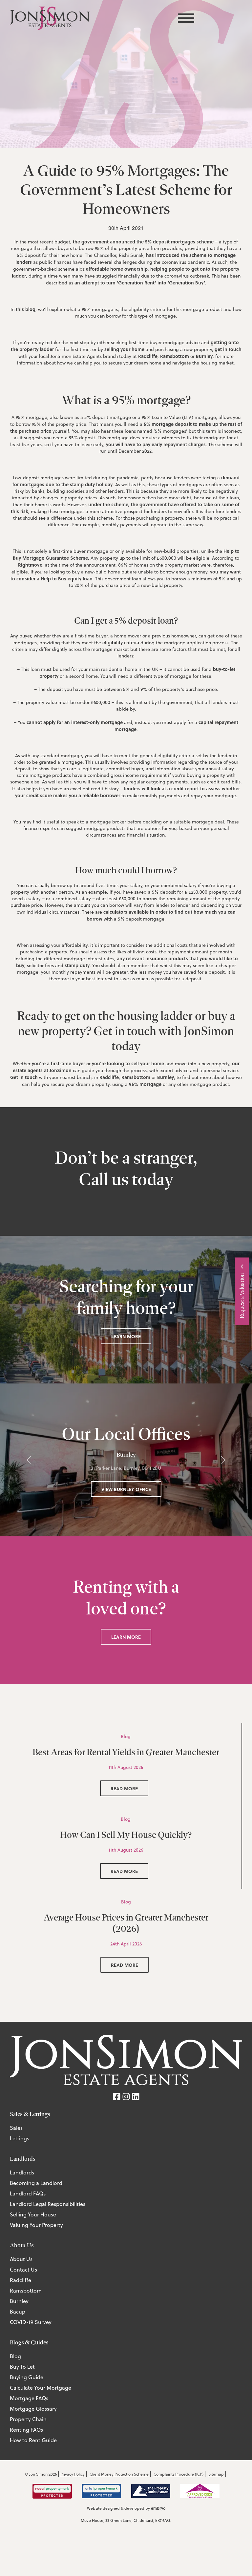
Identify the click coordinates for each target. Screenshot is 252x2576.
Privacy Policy (73, 2474)
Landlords (22, 2172)
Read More (124, 1788)
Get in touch (24, 1077)
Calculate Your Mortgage (41, 2388)
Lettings (20, 2138)
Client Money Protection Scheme (119, 2474)
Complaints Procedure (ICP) (178, 2474)
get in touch (228, 349)
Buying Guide (27, 2377)
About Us (21, 2259)
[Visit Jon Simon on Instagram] (126, 2096)
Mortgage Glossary (33, 2409)
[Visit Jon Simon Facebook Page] (117, 2096)
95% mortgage (145, 1084)
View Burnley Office (126, 1489)
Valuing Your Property (36, 2225)
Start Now (186, 1307)
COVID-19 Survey (31, 2322)
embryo (158, 2508)
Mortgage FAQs (29, 2398)
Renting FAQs (26, 2430)
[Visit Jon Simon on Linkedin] (136, 2096)
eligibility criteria (121, 642)
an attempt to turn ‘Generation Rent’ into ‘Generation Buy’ (140, 282)
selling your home (124, 349)
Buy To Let (22, 2367)
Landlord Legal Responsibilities (48, 2204)
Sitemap (216, 2474)
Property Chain (28, 2419)
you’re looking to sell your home (128, 1063)
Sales (16, 2128)
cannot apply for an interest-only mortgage (75, 722)
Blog (15, 2356)
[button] (29, 1460)
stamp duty (77, 965)
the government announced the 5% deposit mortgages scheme (143, 241)
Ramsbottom (175, 356)
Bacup (18, 2312)
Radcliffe (148, 356)
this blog (26, 309)
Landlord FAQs (28, 2193)
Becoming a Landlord (36, 2183)
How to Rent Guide (33, 2440)
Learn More (126, 1336)
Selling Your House (33, 2214)
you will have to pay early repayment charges (156, 444)
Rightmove (30, 565)
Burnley (204, 356)
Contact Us (23, 2270)
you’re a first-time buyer (58, 1063)
